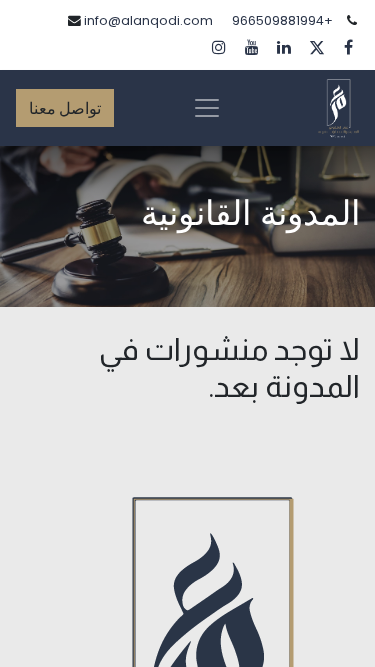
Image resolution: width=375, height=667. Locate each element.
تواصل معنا (65, 108)
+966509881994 (282, 20)
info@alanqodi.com (148, 20)
